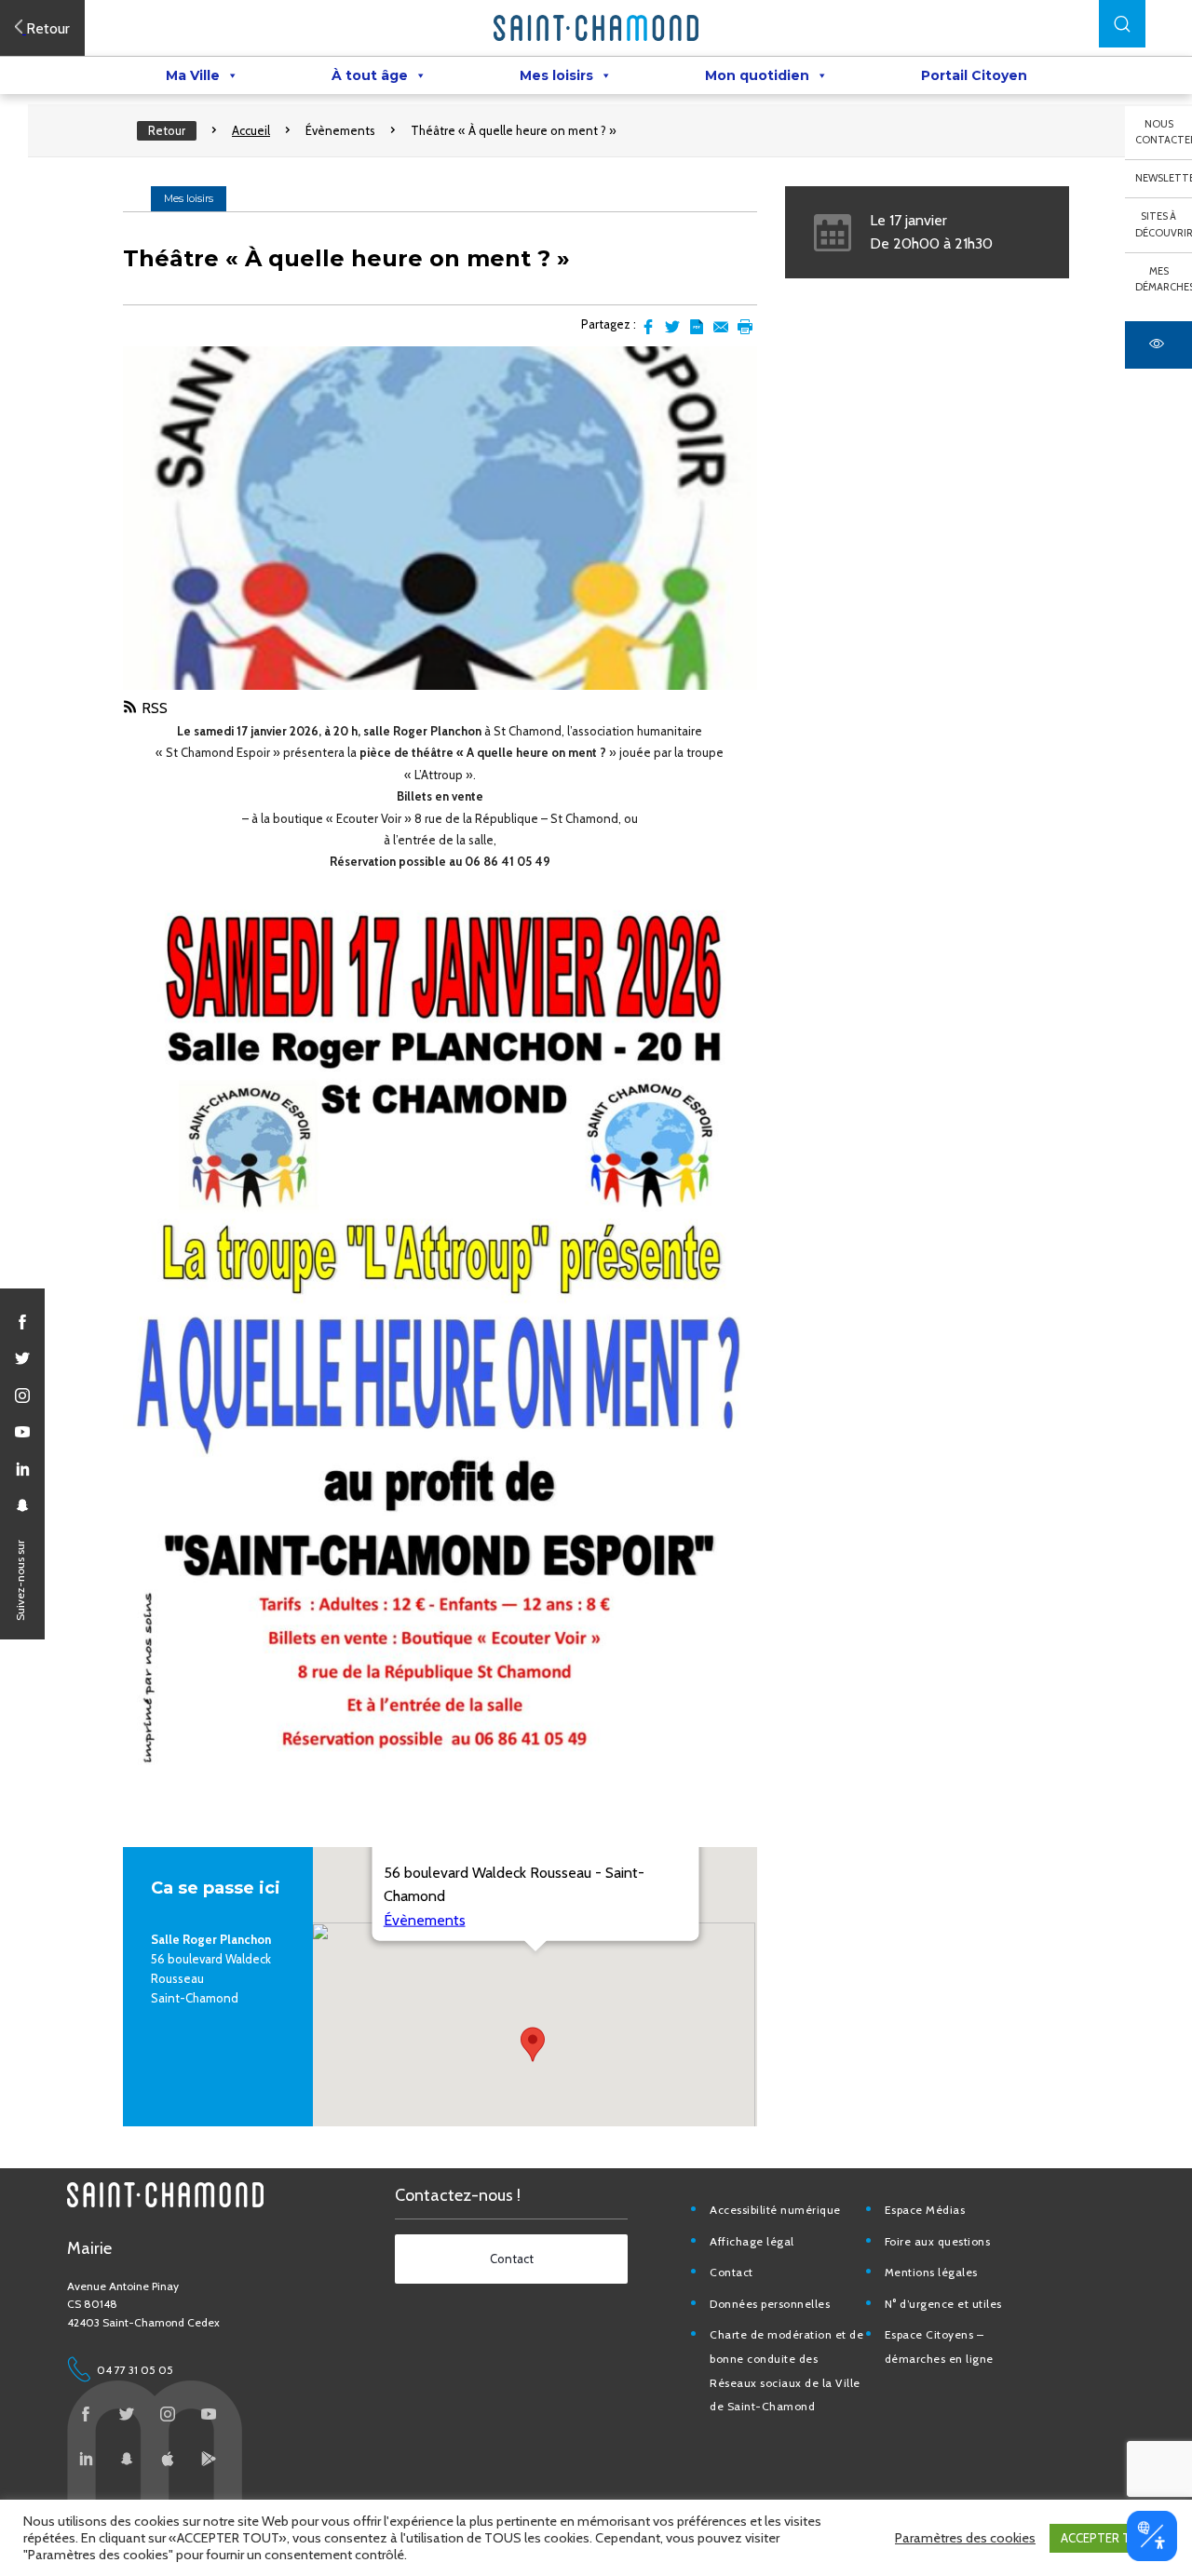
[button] (1122, 24)
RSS (155, 708)
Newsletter (1164, 178)
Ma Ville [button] (193, 75)
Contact (731, 2272)
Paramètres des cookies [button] (965, 2538)
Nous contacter (1164, 132)
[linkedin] (22, 1469)
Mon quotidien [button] (757, 75)
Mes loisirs (189, 198)
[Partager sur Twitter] (672, 327)
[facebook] (22, 1322)
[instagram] (22, 1396)
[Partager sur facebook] (648, 327)
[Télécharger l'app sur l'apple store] (168, 2459)
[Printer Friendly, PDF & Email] (697, 327)
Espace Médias (925, 2210)
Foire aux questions (938, 2241)
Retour (167, 130)
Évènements (340, 130)
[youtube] (22, 1432)
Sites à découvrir (1164, 224)
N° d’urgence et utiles (943, 2304)
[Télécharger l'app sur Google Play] (209, 2459)
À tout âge (370, 75)
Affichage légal (752, 2241)
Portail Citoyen (974, 75)
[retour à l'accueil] (596, 28)
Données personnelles (770, 2304)
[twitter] (22, 1358)
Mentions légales (931, 2272)
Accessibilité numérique (775, 2210)
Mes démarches (1164, 279)
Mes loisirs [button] (556, 75)
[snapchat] (22, 1505)
